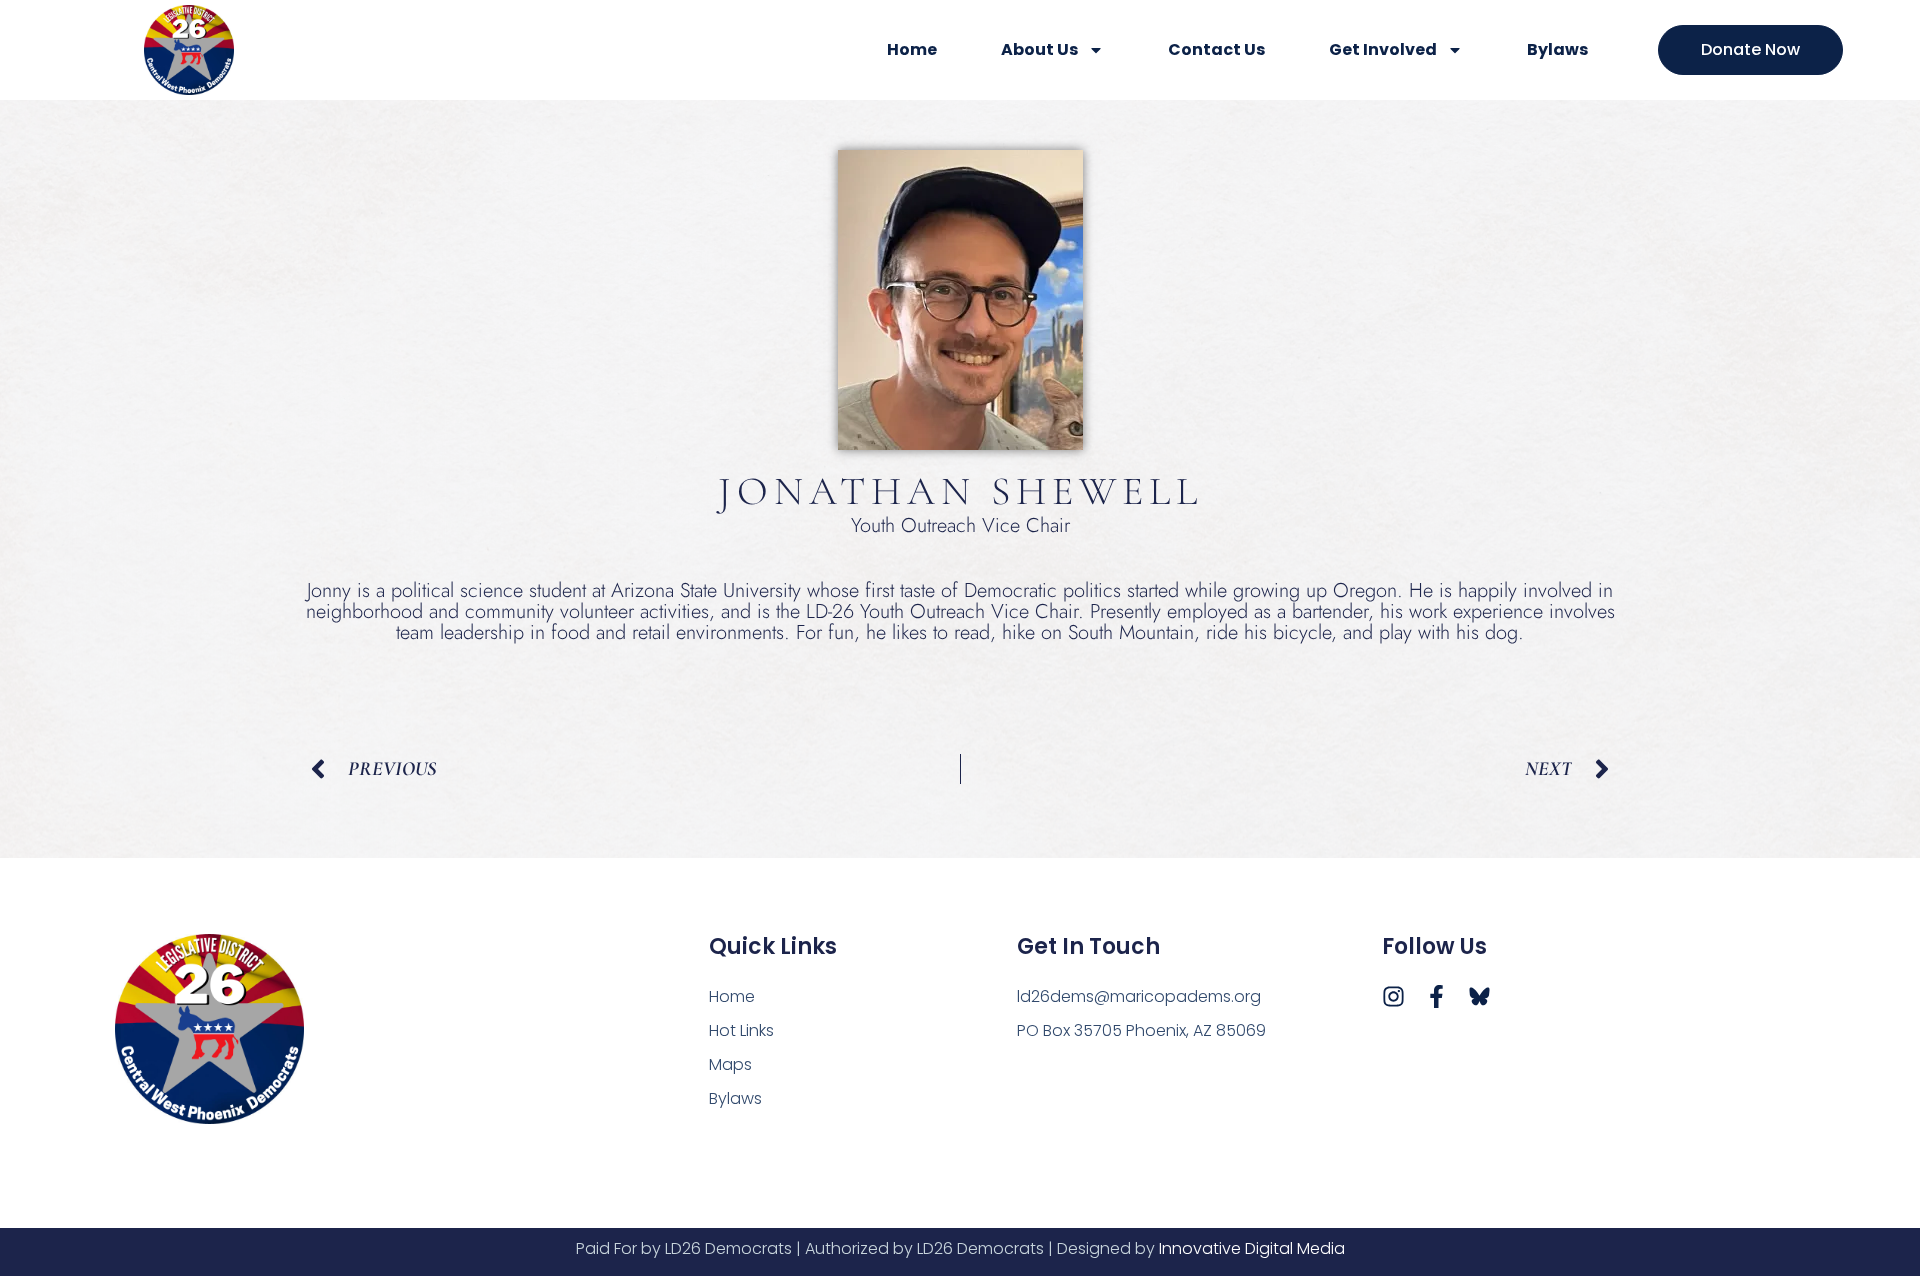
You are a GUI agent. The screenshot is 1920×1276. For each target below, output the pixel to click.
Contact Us (1216, 49)
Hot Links (741, 1030)
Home (912, 49)
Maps (730, 1064)
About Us (1039, 49)
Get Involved (1383, 49)
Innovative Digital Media (1252, 1248)
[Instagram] (1393, 996)
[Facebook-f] (1436, 996)
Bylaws (1557, 49)
